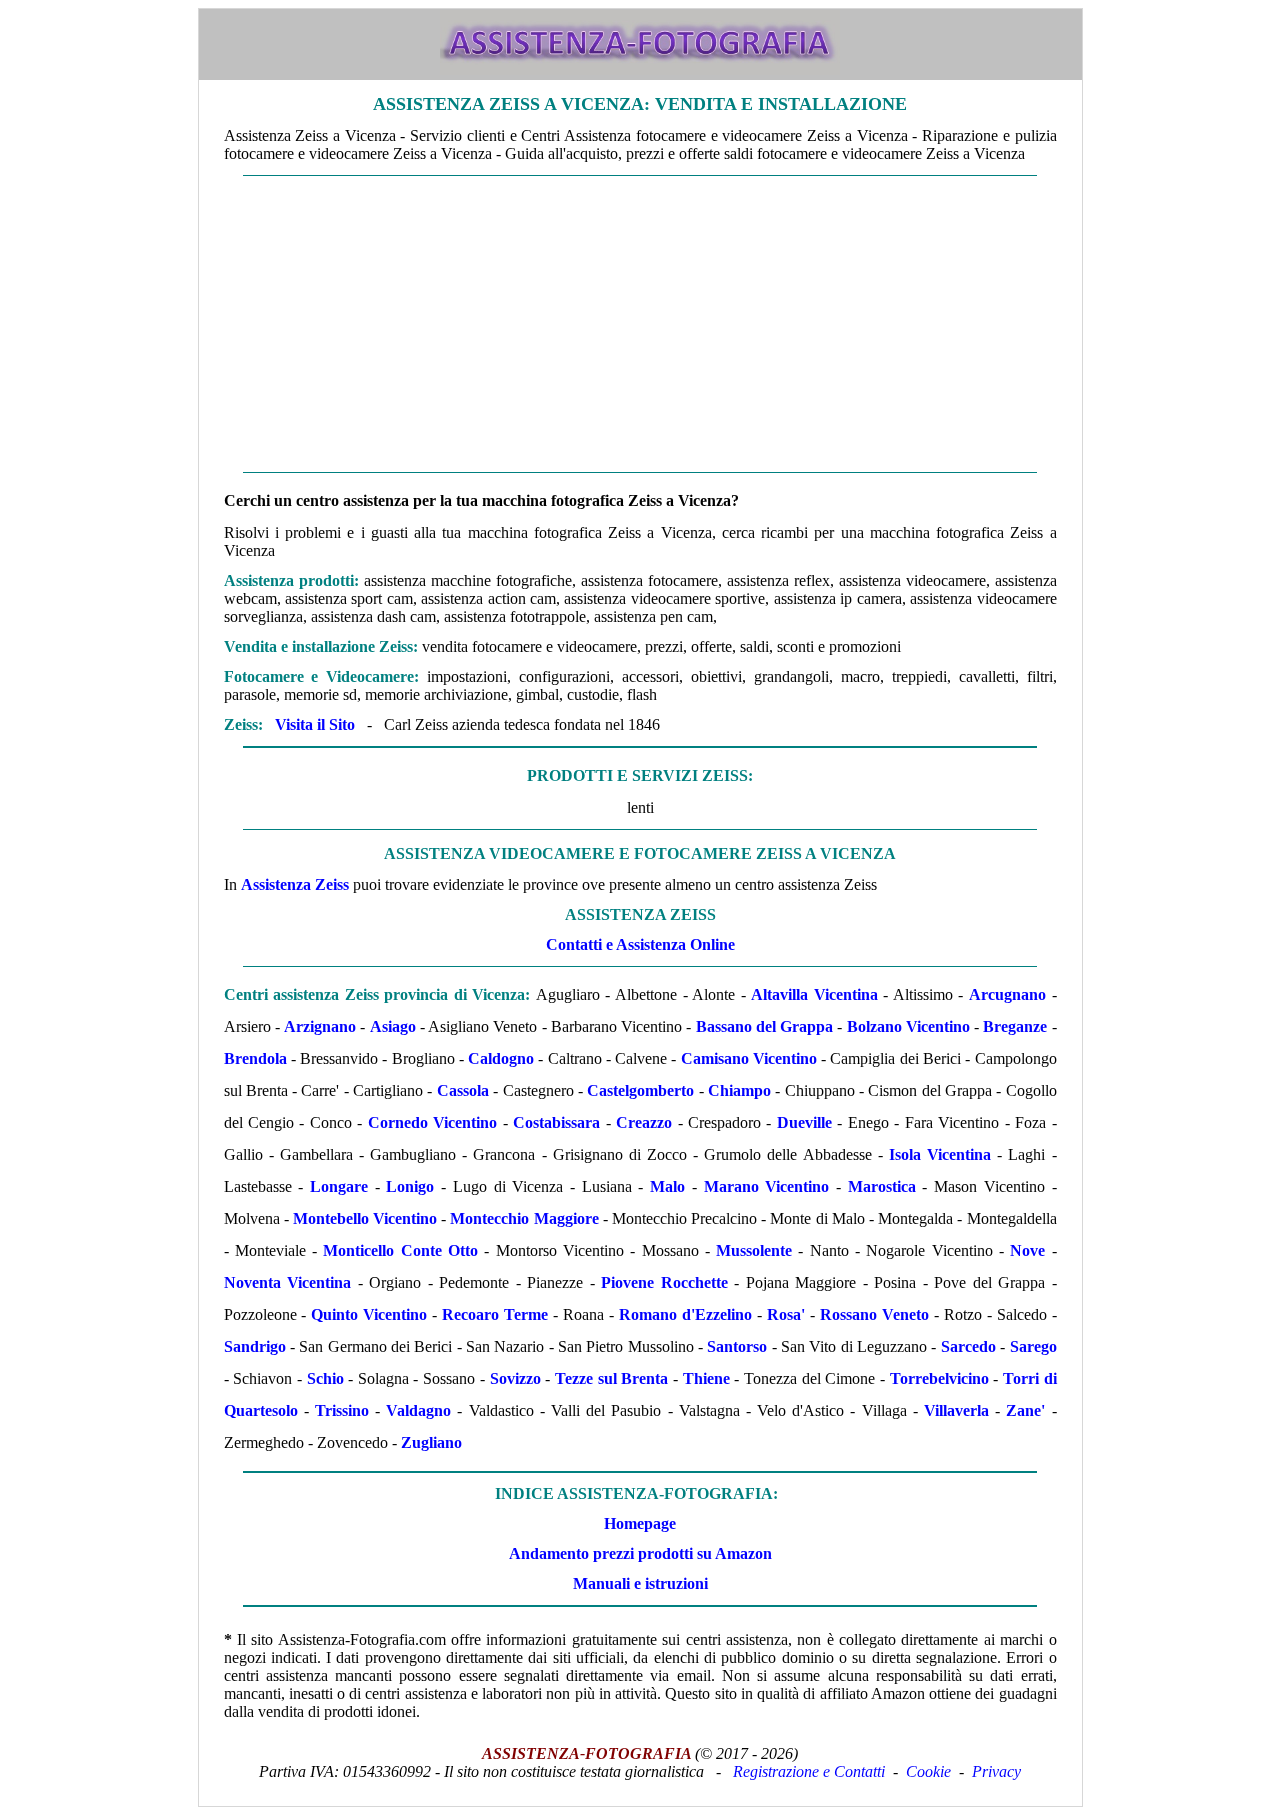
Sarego (1033, 1346)
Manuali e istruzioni (640, 1583)
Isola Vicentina (940, 1154)
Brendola (255, 1058)
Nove (1027, 1250)
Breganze (1015, 1026)
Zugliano (431, 1442)
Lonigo (410, 1186)
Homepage (640, 1523)
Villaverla (956, 1410)
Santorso (737, 1346)
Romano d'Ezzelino (685, 1314)
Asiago (393, 1026)
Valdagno (418, 1410)
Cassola (463, 1090)
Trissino (342, 1410)
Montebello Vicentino (365, 1218)
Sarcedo (968, 1346)
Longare (339, 1186)
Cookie (928, 1771)
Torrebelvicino (939, 1378)
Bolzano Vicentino (908, 1026)
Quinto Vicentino (369, 1314)
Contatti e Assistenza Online (640, 944)
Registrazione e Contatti (809, 1771)
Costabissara (556, 1122)
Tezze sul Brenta (611, 1378)
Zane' (1025, 1410)
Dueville (804, 1122)
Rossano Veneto (874, 1314)
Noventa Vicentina (288, 1282)
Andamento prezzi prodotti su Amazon (640, 1553)
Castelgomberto (640, 1090)
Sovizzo (515, 1378)
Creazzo (644, 1122)
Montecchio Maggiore (524, 1218)
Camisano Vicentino (749, 1058)
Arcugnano (1007, 994)
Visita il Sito (315, 724)
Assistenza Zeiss (295, 884)
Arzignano (320, 1026)
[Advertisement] (640, 324)
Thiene (706, 1378)
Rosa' (786, 1314)
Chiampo (739, 1090)
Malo (667, 1186)
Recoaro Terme (495, 1314)
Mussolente (754, 1250)
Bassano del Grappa (765, 1026)
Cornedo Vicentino (432, 1122)
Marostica (882, 1186)
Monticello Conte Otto (400, 1250)
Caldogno (501, 1058)
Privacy (996, 1771)
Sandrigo (255, 1346)
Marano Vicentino (767, 1186)
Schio (325, 1378)
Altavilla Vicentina (814, 994)
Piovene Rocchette (664, 1282)
